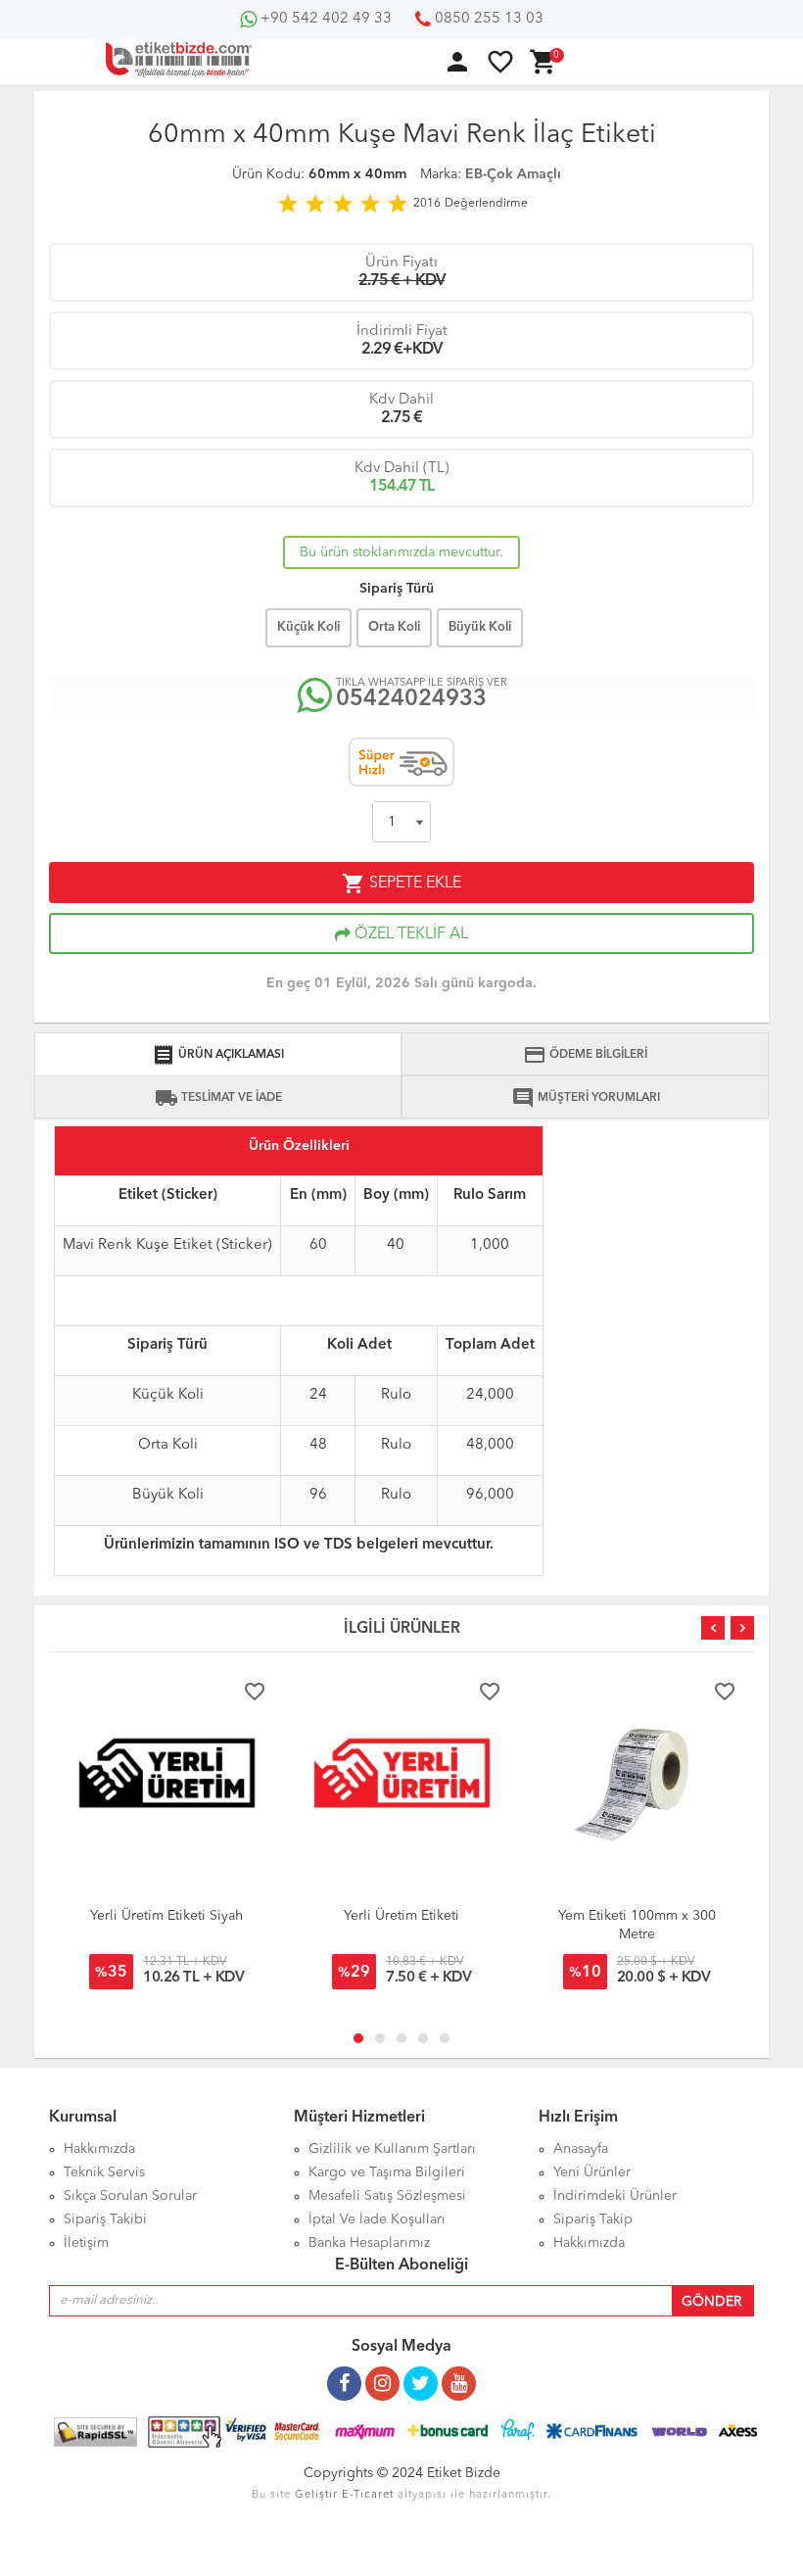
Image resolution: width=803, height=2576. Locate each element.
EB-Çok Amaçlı (513, 174)
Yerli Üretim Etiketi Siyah (166, 1916)
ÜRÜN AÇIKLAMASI (218, 1055)
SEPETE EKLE (401, 883)
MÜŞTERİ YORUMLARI (586, 1098)
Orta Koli (394, 627)
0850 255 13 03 (487, 19)
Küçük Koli (308, 627)
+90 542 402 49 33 (324, 19)
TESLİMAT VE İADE (218, 1098)
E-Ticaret (368, 2495)
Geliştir (316, 2495)
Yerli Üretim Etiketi (401, 1916)
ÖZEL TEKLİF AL (409, 934)
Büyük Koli (480, 627)
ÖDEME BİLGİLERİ (585, 1055)
